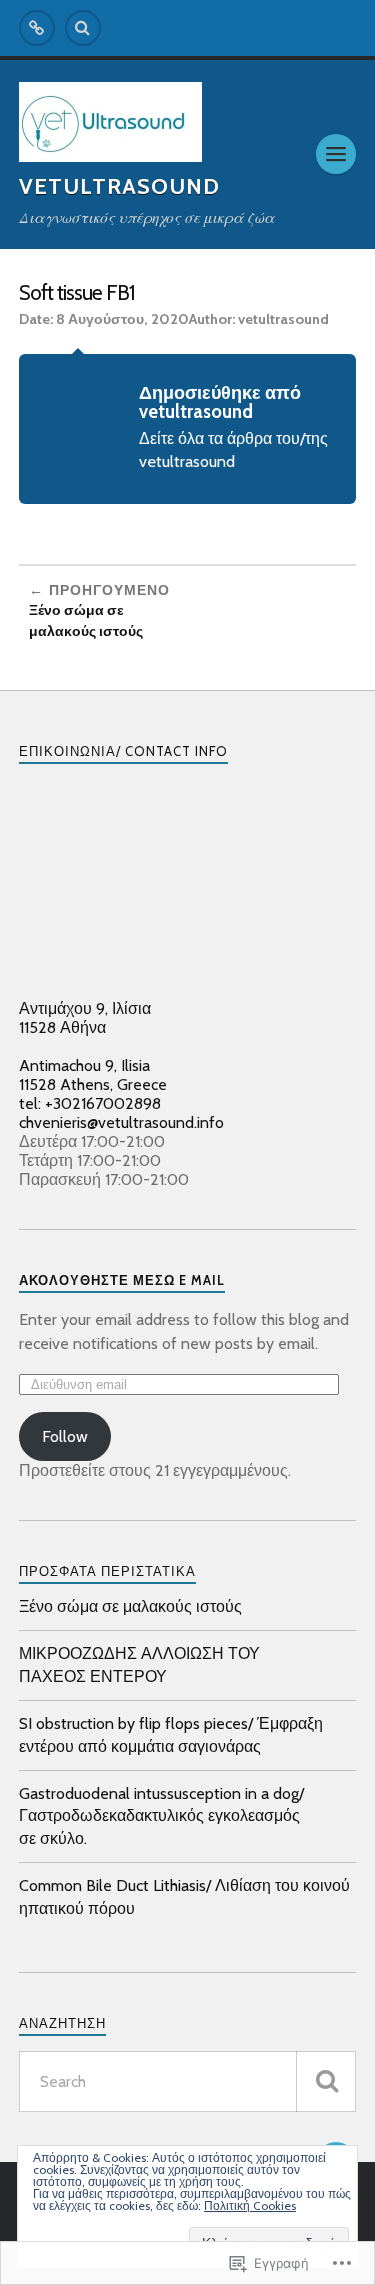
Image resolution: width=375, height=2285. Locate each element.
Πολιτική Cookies (250, 2205)
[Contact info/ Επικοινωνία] (37, 28)
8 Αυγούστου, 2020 (122, 319)
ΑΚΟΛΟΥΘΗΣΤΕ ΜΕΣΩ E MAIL (122, 1280)
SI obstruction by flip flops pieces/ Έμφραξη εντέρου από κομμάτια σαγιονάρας (171, 1734)
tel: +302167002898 (90, 1103)
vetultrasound (283, 319)
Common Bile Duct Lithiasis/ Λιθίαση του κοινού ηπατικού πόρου (184, 1896)
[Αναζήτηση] (326, 2081)
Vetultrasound (119, 186)
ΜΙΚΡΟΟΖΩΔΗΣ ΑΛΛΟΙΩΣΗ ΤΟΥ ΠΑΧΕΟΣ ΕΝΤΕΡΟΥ (139, 1664)
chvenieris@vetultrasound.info (121, 1122)
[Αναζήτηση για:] (188, 2081)
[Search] (83, 28)
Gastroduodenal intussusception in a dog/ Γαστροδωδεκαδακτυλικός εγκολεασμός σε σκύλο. (161, 1816)
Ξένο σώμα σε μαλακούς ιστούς (130, 1606)
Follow (65, 1436)
